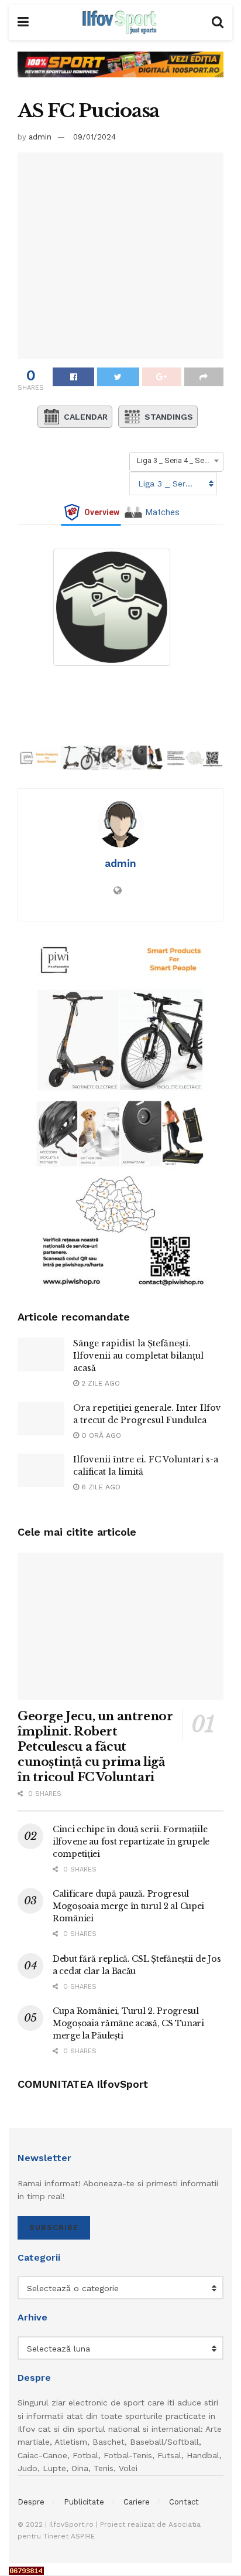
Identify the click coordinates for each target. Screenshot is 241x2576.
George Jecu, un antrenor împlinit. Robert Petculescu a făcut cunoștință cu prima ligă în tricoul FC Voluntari (95, 1747)
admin (40, 137)
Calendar (86, 417)
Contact (184, 2502)
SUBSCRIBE (54, 2228)
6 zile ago (100, 1487)
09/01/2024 (94, 137)
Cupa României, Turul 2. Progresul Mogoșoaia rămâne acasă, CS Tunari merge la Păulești (128, 2023)
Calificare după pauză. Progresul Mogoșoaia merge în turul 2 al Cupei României (128, 1906)
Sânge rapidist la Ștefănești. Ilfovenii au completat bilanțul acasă (138, 1356)
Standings (169, 417)
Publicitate (84, 2502)
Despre (31, 2502)
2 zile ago (99, 1383)
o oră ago (100, 1435)
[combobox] (176, 461)
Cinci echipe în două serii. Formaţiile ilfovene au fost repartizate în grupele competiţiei (131, 1842)
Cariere (137, 2502)
